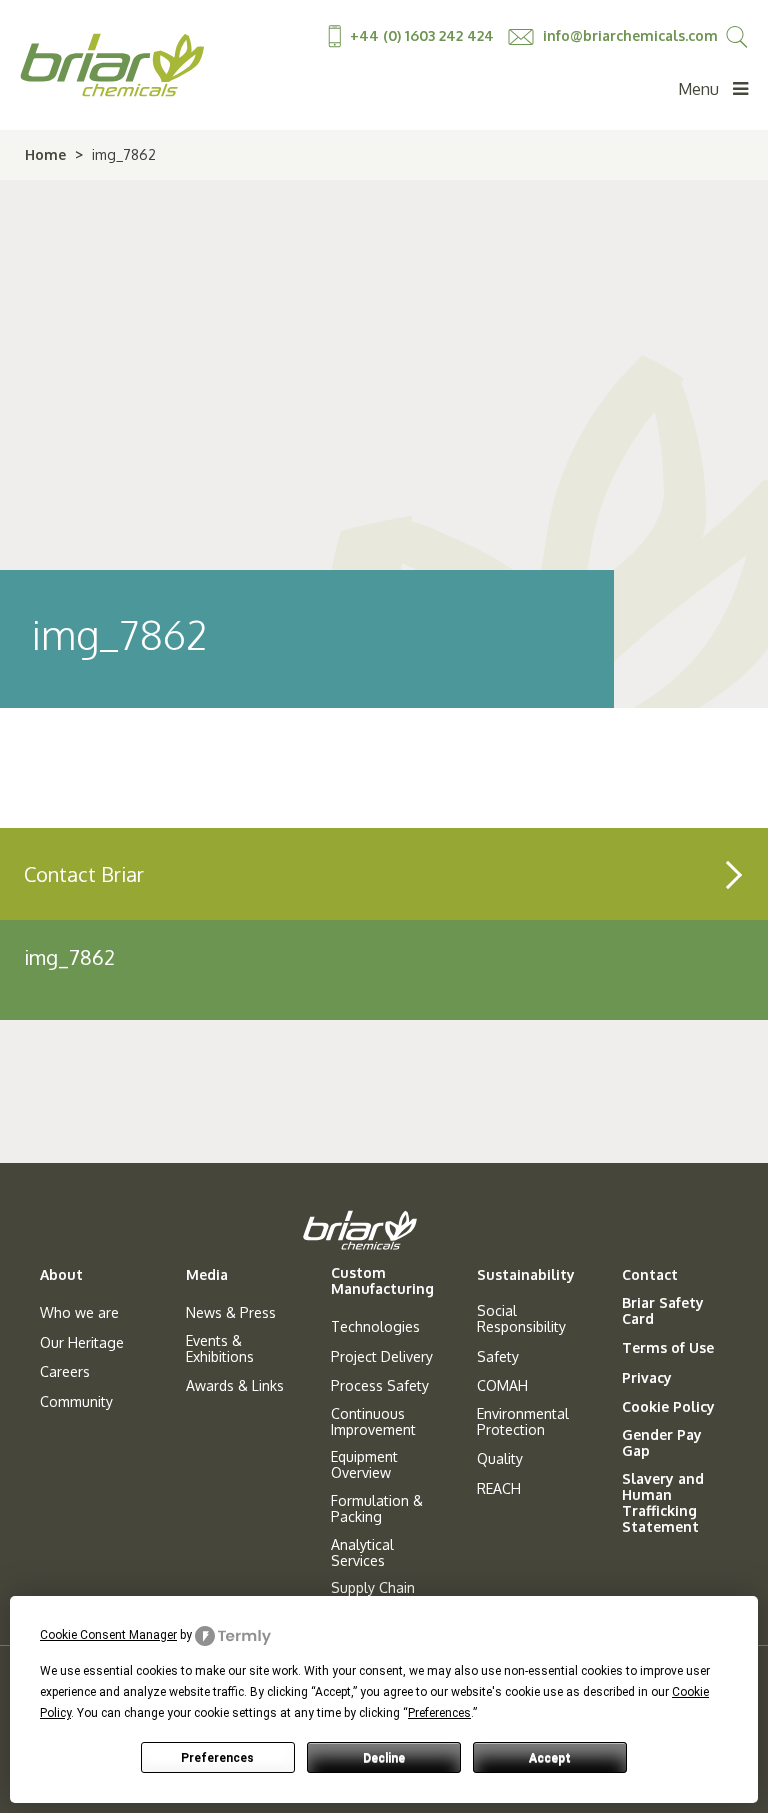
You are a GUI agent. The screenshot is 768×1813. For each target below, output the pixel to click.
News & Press (231, 1313)
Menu (700, 89)
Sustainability (526, 1275)
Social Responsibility (521, 1319)
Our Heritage (82, 1343)
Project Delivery (382, 1357)
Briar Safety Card (663, 1311)
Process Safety (380, 1386)
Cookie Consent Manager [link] (108, 1635)
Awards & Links (235, 1386)
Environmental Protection (523, 1422)
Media (207, 1275)
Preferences (217, 1758)
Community (76, 1402)
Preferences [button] (439, 1713)
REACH (499, 1489)
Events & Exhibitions (220, 1349)
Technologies (375, 1327)
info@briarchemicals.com (628, 35)
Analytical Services (362, 1553)
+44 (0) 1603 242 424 (422, 35)
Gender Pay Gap (662, 1443)
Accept (550, 1758)
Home (45, 154)
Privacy (647, 1378)
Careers (65, 1372)
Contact (650, 1275)
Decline (384, 1758)
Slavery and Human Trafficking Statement (663, 1503)
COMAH (502, 1386)
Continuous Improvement (373, 1422)
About (61, 1275)
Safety (498, 1357)
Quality (500, 1459)
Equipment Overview (364, 1465)
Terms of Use (668, 1348)
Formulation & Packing (377, 1509)
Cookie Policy (668, 1407)
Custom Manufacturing (382, 1281)
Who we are (79, 1313)
